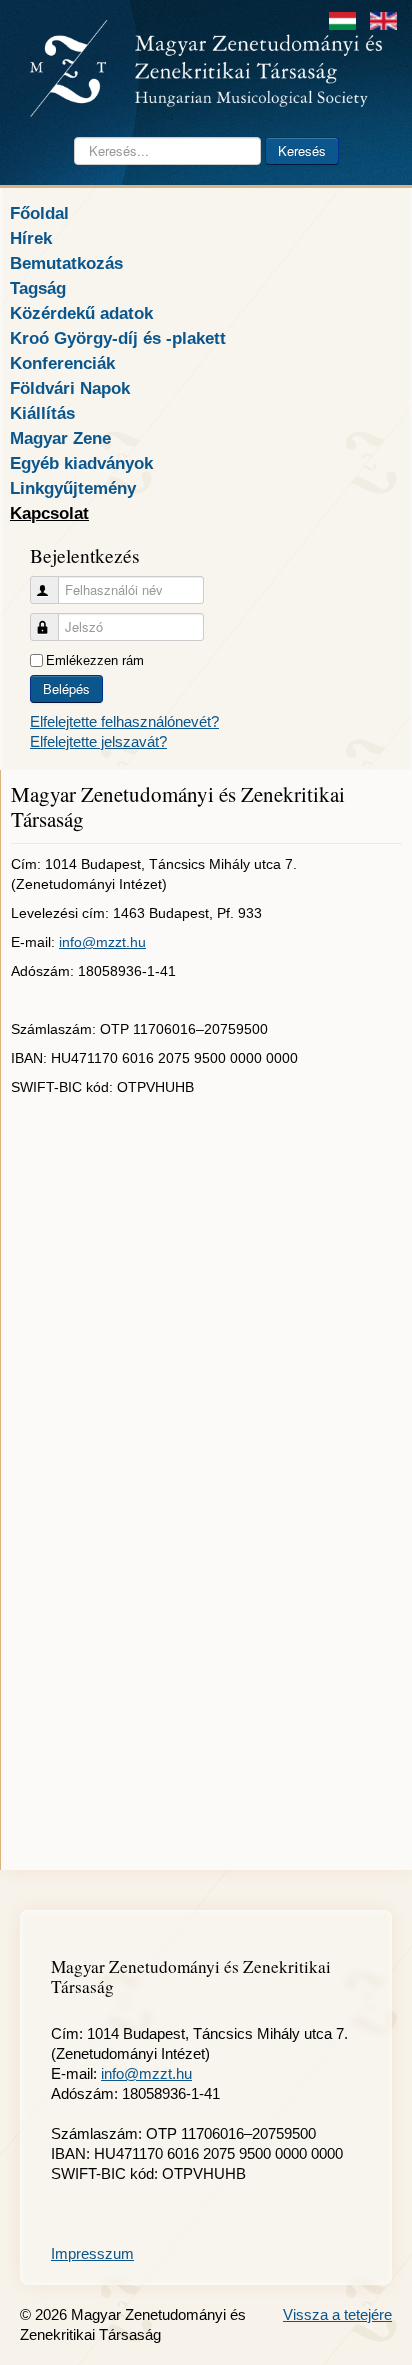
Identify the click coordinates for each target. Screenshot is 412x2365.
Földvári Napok (70, 388)
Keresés (302, 150)
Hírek (31, 238)
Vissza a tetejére (337, 2314)
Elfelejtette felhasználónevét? (124, 721)
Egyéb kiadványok (81, 463)
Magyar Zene (60, 438)
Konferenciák (62, 363)
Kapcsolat (49, 513)
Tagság (38, 288)
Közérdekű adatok (81, 313)
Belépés (66, 688)
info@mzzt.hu (102, 942)
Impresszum (92, 2253)
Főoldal (39, 213)
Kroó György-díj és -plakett (118, 338)
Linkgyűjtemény (73, 488)
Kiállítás (42, 413)
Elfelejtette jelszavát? (98, 741)
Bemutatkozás (66, 263)
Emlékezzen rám (95, 660)
